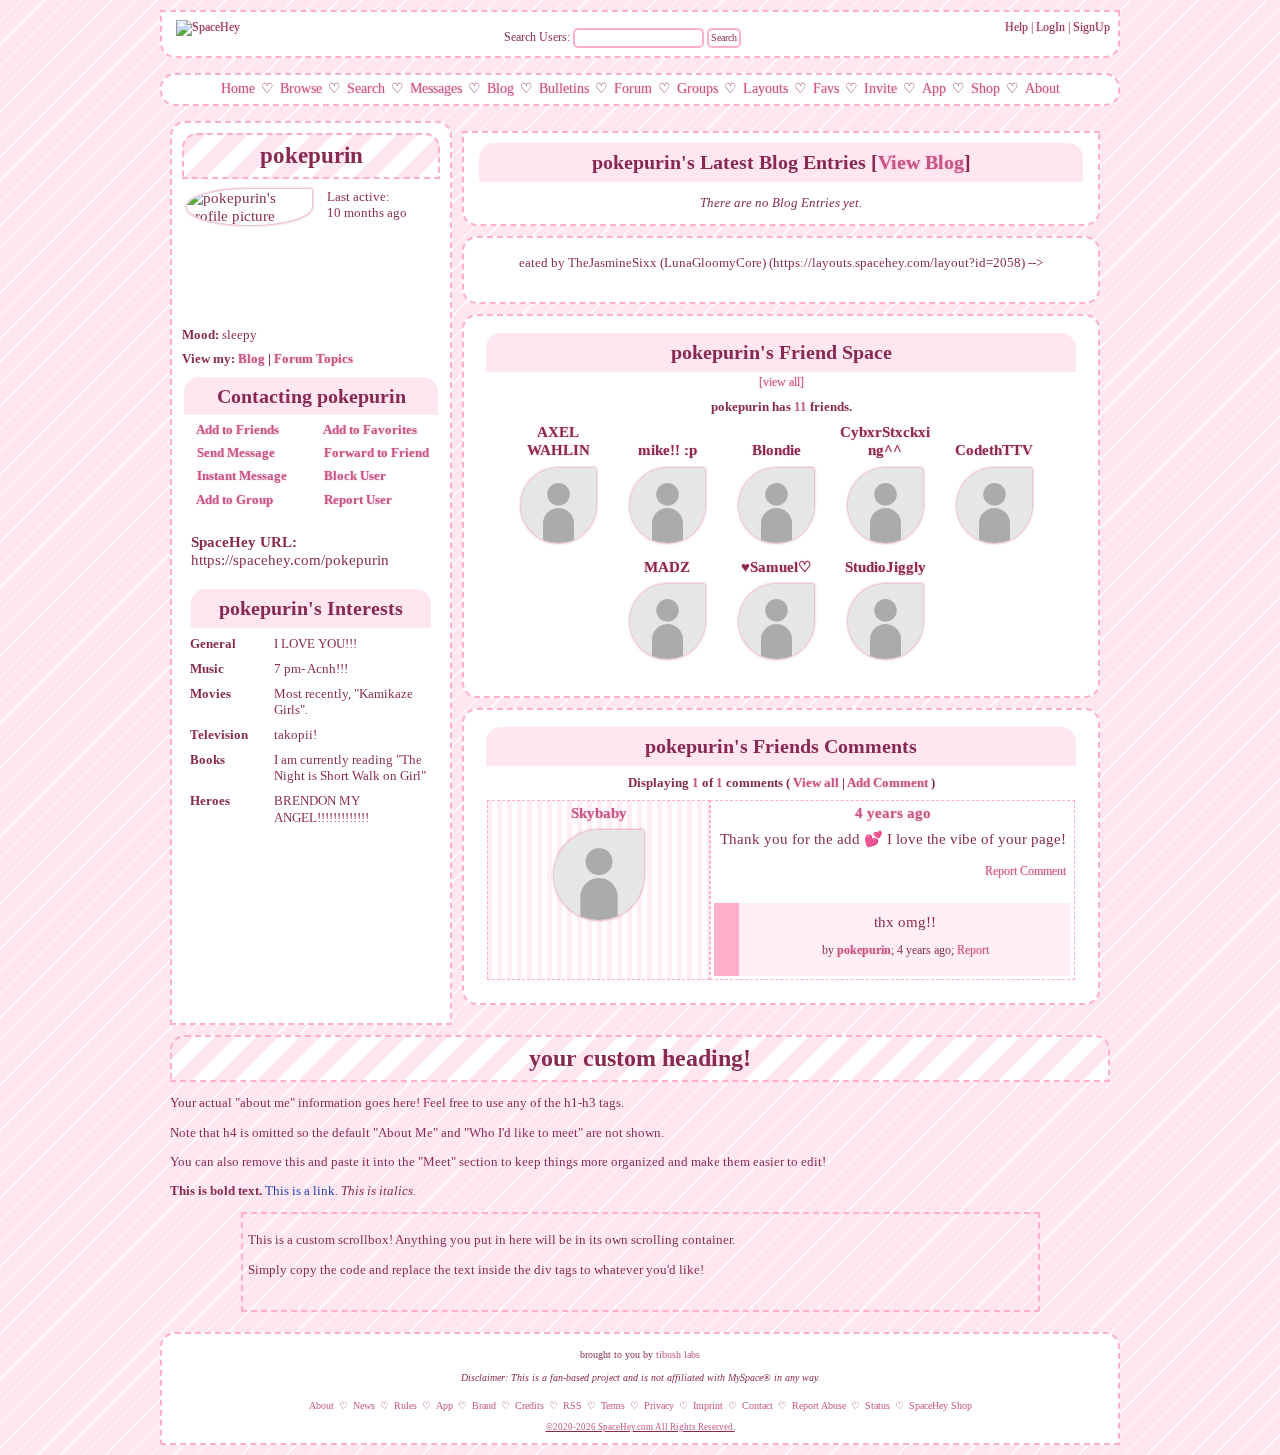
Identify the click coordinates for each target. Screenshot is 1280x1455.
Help (1016, 27)
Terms (613, 1405)
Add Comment (887, 782)
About (1042, 88)
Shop (985, 88)
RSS (572, 1405)
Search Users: (537, 37)
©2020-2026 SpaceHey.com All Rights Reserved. (640, 1427)
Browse (301, 88)
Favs (826, 88)
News (364, 1405)
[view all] (781, 382)
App (934, 88)
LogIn (1050, 27)
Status (877, 1405)
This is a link (300, 1190)
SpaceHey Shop (940, 1405)
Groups (697, 88)
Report (973, 950)
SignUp (1091, 27)
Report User (356, 499)
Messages (436, 88)
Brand (484, 1405)
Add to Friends (236, 429)
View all (816, 782)
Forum (633, 88)
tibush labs (678, 1354)
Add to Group (233, 499)
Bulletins (564, 88)
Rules (405, 1405)
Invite (880, 88)
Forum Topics (313, 358)
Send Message (234, 452)
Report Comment (1025, 871)
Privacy (659, 1405)
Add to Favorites (369, 429)
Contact (757, 1405)
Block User (353, 475)
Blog (500, 88)
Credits (529, 1405)
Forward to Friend (375, 452)
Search (724, 37)
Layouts (765, 88)
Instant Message (240, 475)
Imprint (708, 1405)
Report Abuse (819, 1405)
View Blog (921, 162)
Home (238, 88)
